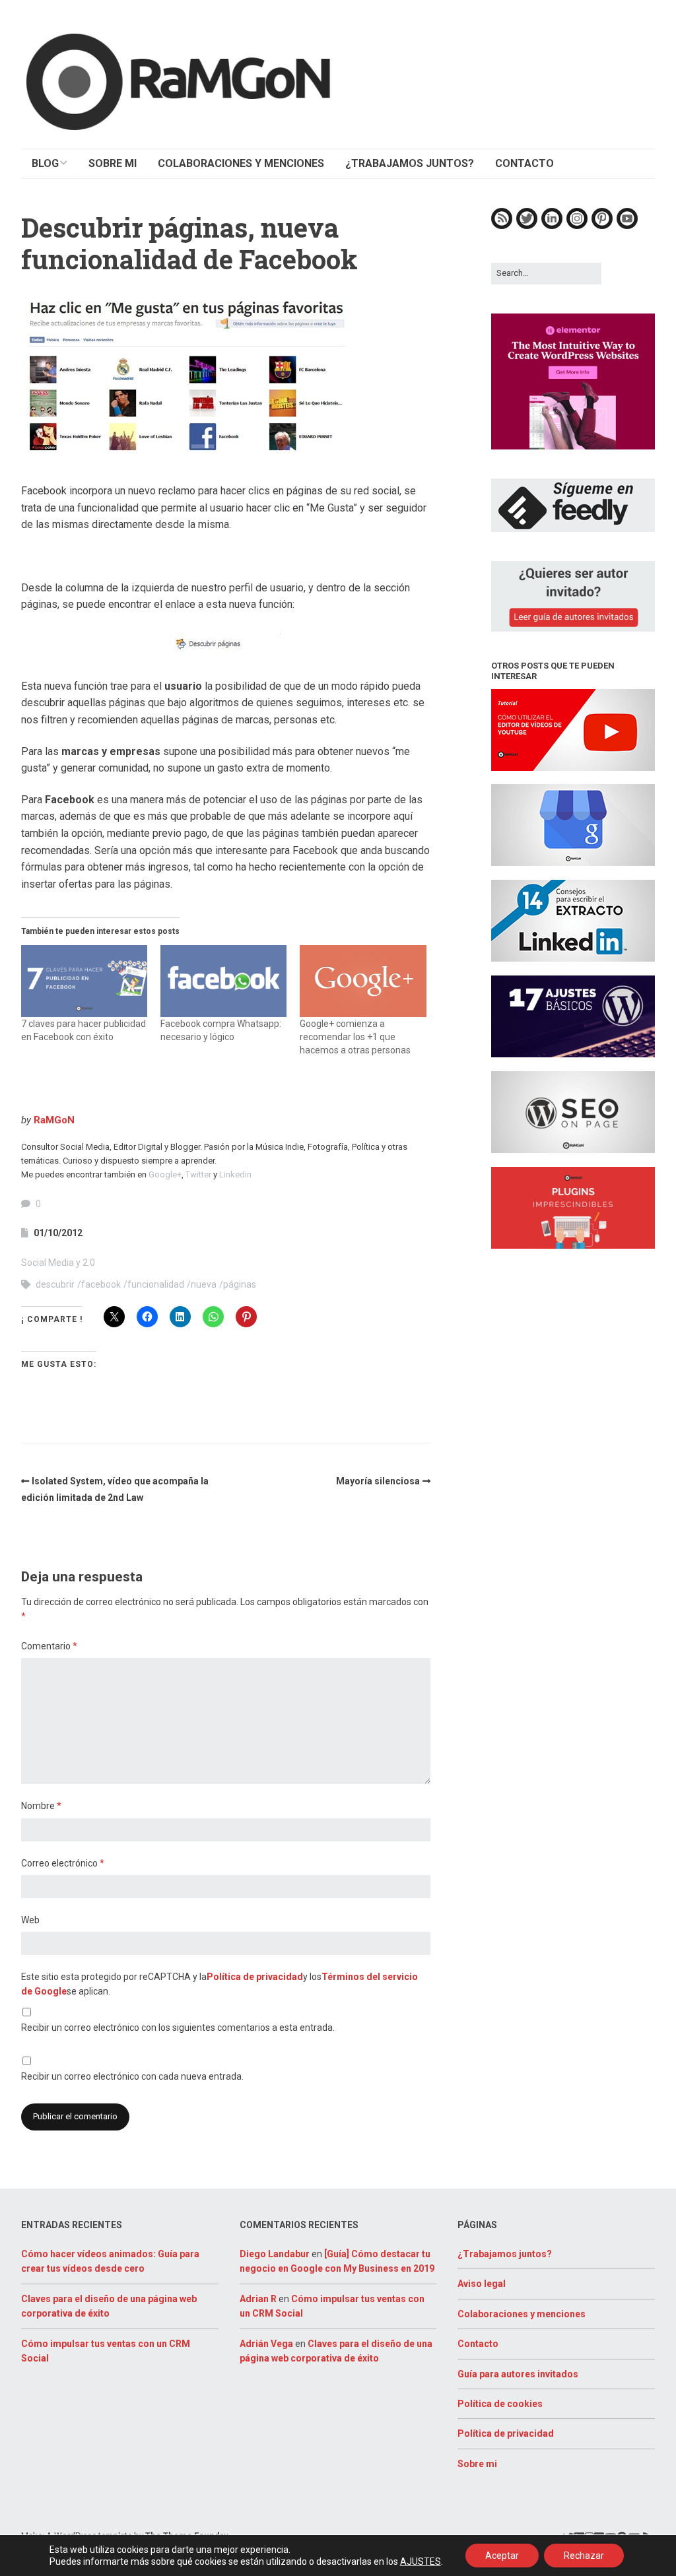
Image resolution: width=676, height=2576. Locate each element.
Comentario (49, 1646)
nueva (204, 1284)
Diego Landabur (275, 2254)
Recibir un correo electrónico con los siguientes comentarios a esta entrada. (178, 2028)
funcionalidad (156, 1284)
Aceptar (502, 2556)
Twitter (198, 1174)
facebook (101, 1284)
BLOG (45, 163)
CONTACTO (524, 163)
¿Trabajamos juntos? (505, 2254)
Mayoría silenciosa (378, 1481)
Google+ (165, 1174)
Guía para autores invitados (518, 2374)
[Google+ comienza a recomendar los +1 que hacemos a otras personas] (363, 981)
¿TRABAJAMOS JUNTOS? (410, 163)
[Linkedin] (552, 226)
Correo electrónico (63, 1863)
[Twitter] (527, 226)
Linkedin (235, 1174)
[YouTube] (627, 226)
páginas (240, 1284)
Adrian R (258, 2299)
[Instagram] (577, 226)
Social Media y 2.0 (58, 1263)
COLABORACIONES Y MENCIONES (241, 163)
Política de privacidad (255, 1977)
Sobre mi (477, 2464)
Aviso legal (482, 2284)
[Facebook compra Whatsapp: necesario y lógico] (223, 981)
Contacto (478, 2344)
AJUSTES (421, 2561)
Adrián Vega (266, 2344)
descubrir (55, 1284)
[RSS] (502, 226)
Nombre (41, 1806)
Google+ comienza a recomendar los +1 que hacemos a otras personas (355, 1037)
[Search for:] (546, 273)
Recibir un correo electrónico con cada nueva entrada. (132, 2076)
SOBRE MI (113, 163)
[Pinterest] (602, 226)
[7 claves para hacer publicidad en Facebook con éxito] (84, 981)
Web (30, 1920)
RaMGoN (54, 1120)
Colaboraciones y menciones (522, 2314)
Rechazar (584, 2556)
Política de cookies (500, 2404)
